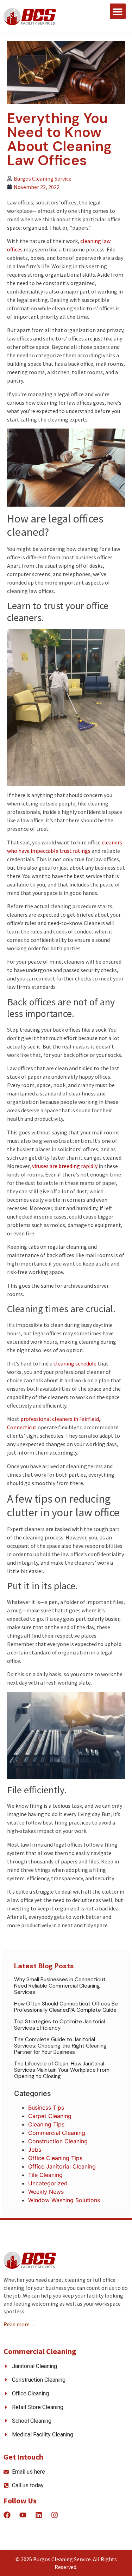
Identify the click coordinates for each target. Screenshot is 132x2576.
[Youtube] (23, 2515)
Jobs (35, 2150)
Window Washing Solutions (64, 2200)
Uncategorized (48, 2183)
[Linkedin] (39, 2515)
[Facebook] (7, 2515)
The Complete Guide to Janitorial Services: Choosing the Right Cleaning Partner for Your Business (60, 2046)
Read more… (19, 2324)
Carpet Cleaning (50, 2116)
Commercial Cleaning (57, 2133)
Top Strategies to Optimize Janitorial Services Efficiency (59, 2025)
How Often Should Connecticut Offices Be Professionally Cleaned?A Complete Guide (66, 2007)
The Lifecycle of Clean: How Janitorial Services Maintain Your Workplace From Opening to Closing (62, 2070)
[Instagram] (55, 2515)
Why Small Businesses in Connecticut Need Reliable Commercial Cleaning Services (60, 1986)
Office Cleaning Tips (55, 2158)
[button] (118, 11)
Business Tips (46, 2108)
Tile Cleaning (45, 2175)
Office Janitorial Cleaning (62, 2166)
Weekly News (46, 2192)
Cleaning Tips (46, 2124)
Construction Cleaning (58, 2141)
